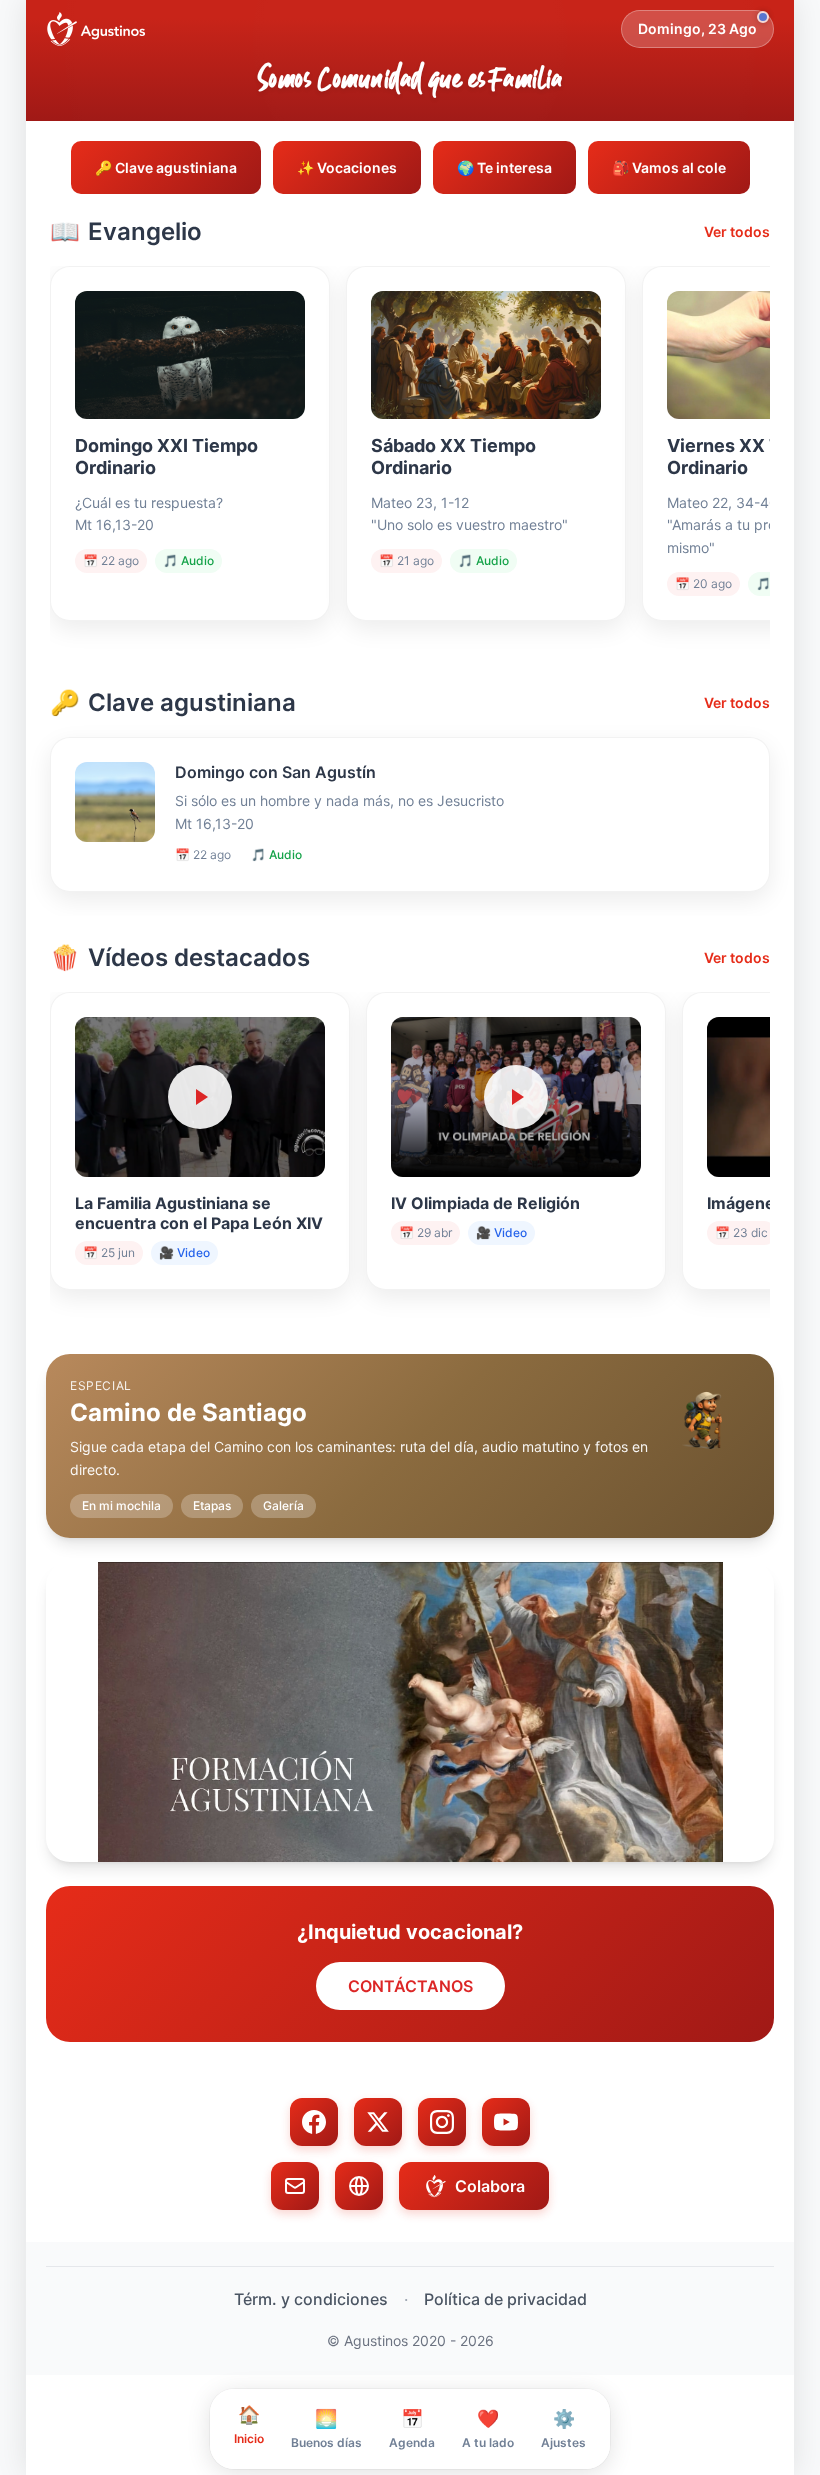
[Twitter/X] (378, 2122)
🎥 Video (184, 1252)
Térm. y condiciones (311, 2299)
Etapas (212, 1505)
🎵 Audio (188, 560)
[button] (410, 1430)
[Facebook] (314, 2122)
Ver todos (737, 231)
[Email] (295, 2186)
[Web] (359, 2186)
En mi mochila (121, 1505)
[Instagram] (442, 2122)
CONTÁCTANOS (410, 1986)
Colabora (490, 2186)
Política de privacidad (505, 2299)
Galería (283, 1505)
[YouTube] (506, 2122)
